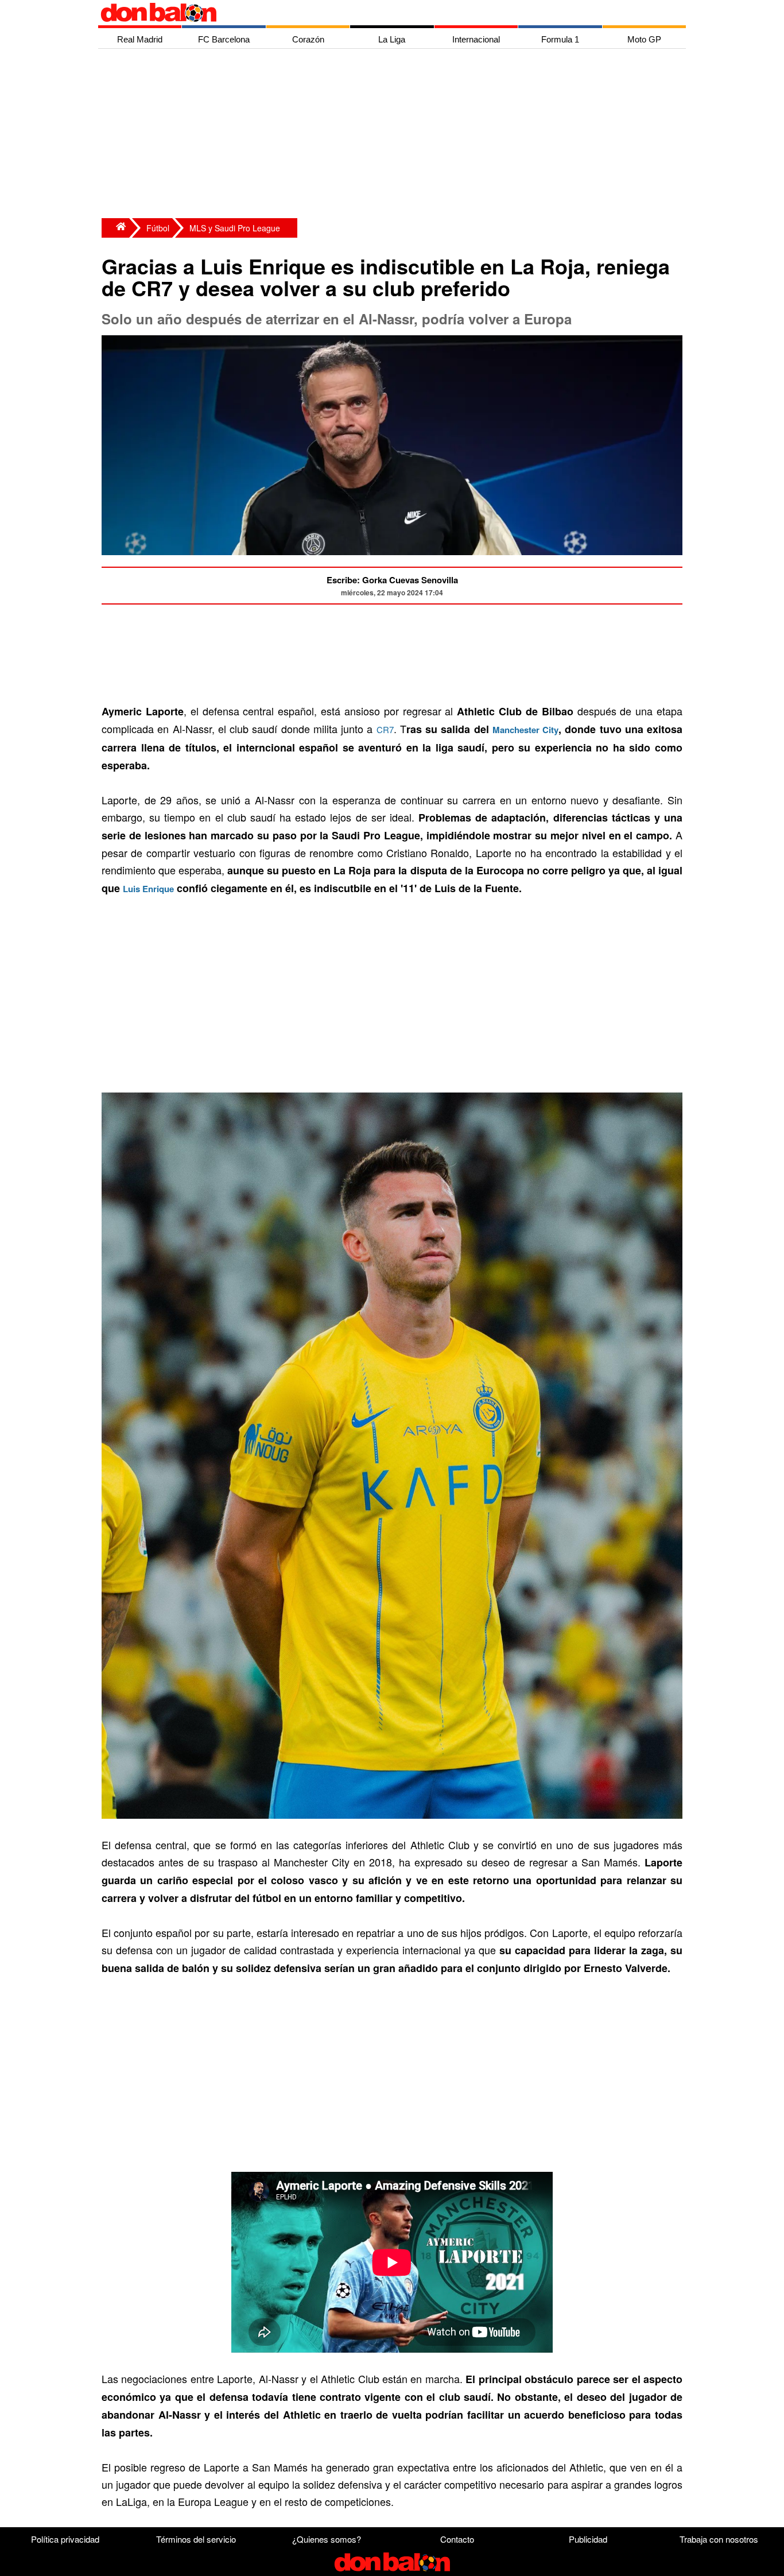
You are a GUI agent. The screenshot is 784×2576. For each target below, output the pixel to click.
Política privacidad (65, 2539)
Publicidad (588, 2539)
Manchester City (525, 730)
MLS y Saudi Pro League (235, 228)
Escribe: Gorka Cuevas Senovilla (392, 580)
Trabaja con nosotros (719, 2539)
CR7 (385, 729)
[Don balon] (379, 13)
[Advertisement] (395, 135)
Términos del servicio (196, 2539)
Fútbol (158, 228)
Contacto (457, 2539)
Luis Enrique (148, 889)
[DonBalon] (115, 228)
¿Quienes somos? (327, 2539)
